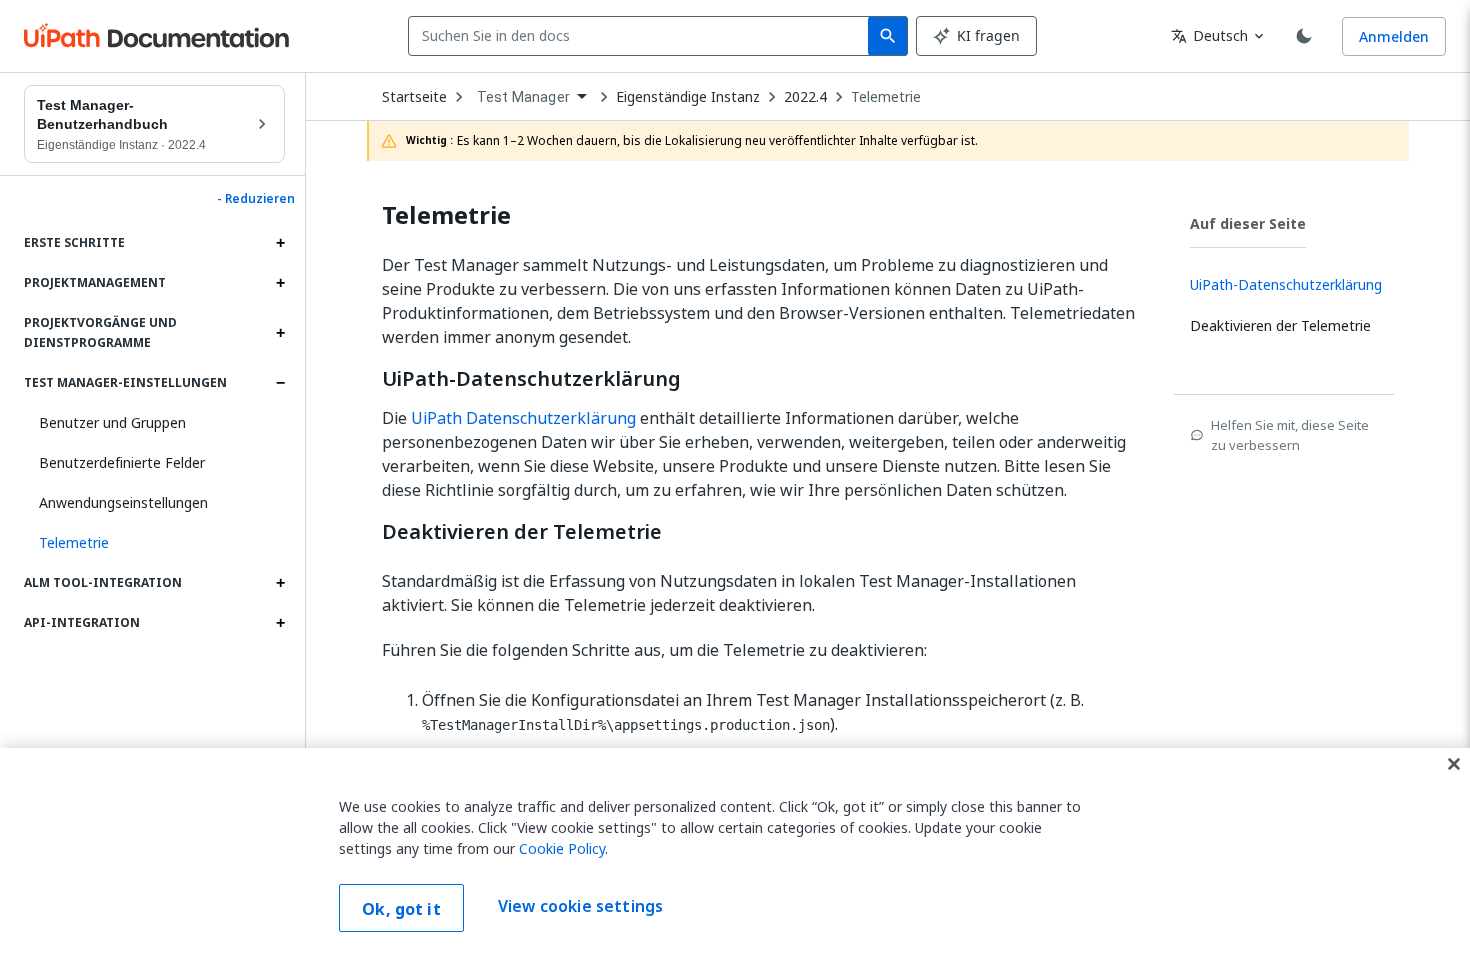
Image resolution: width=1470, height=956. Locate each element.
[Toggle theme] (1304, 36)
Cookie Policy (562, 848)
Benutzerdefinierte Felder (122, 462)
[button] (154, 543)
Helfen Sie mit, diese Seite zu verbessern (1290, 435)
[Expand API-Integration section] (280, 623)
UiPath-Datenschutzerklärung (531, 379)
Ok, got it (401, 909)
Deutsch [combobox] (1209, 35)
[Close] (1454, 764)
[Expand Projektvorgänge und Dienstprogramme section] (280, 333)
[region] (735, 852)
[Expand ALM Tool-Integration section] (280, 583)
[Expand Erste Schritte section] (280, 243)
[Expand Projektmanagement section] (280, 283)
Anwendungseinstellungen (123, 502)
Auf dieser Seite (1248, 223)
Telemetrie (886, 97)
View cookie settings (580, 906)
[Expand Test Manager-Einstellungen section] (280, 383)
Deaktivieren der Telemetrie (522, 532)
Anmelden (1394, 36)
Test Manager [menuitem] (523, 97)
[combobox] (642, 36)
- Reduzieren (256, 199)
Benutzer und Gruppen (112, 422)
